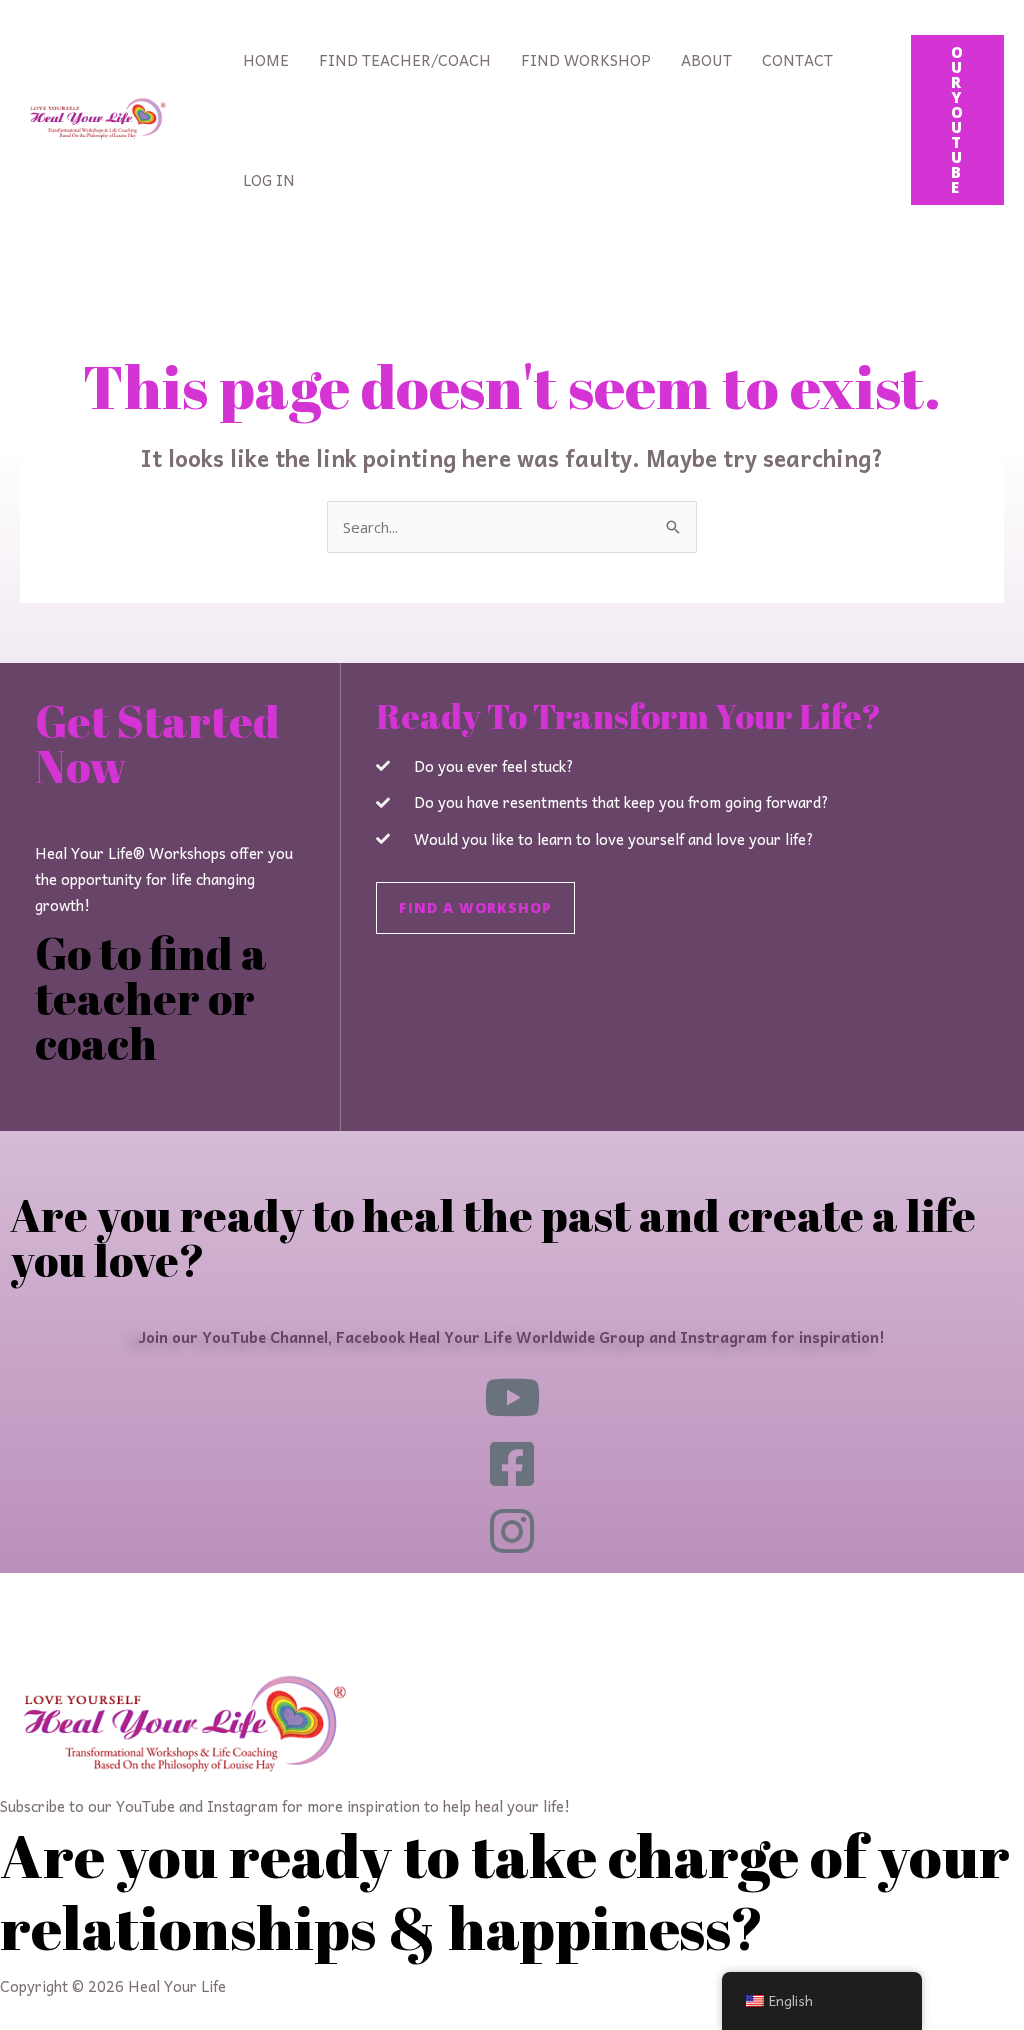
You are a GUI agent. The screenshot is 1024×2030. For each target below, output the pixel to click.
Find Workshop (586, 60)
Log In (269, 180)
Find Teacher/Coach (405, 60)
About (706, 60)
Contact (797, 60)
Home (266, 60)
